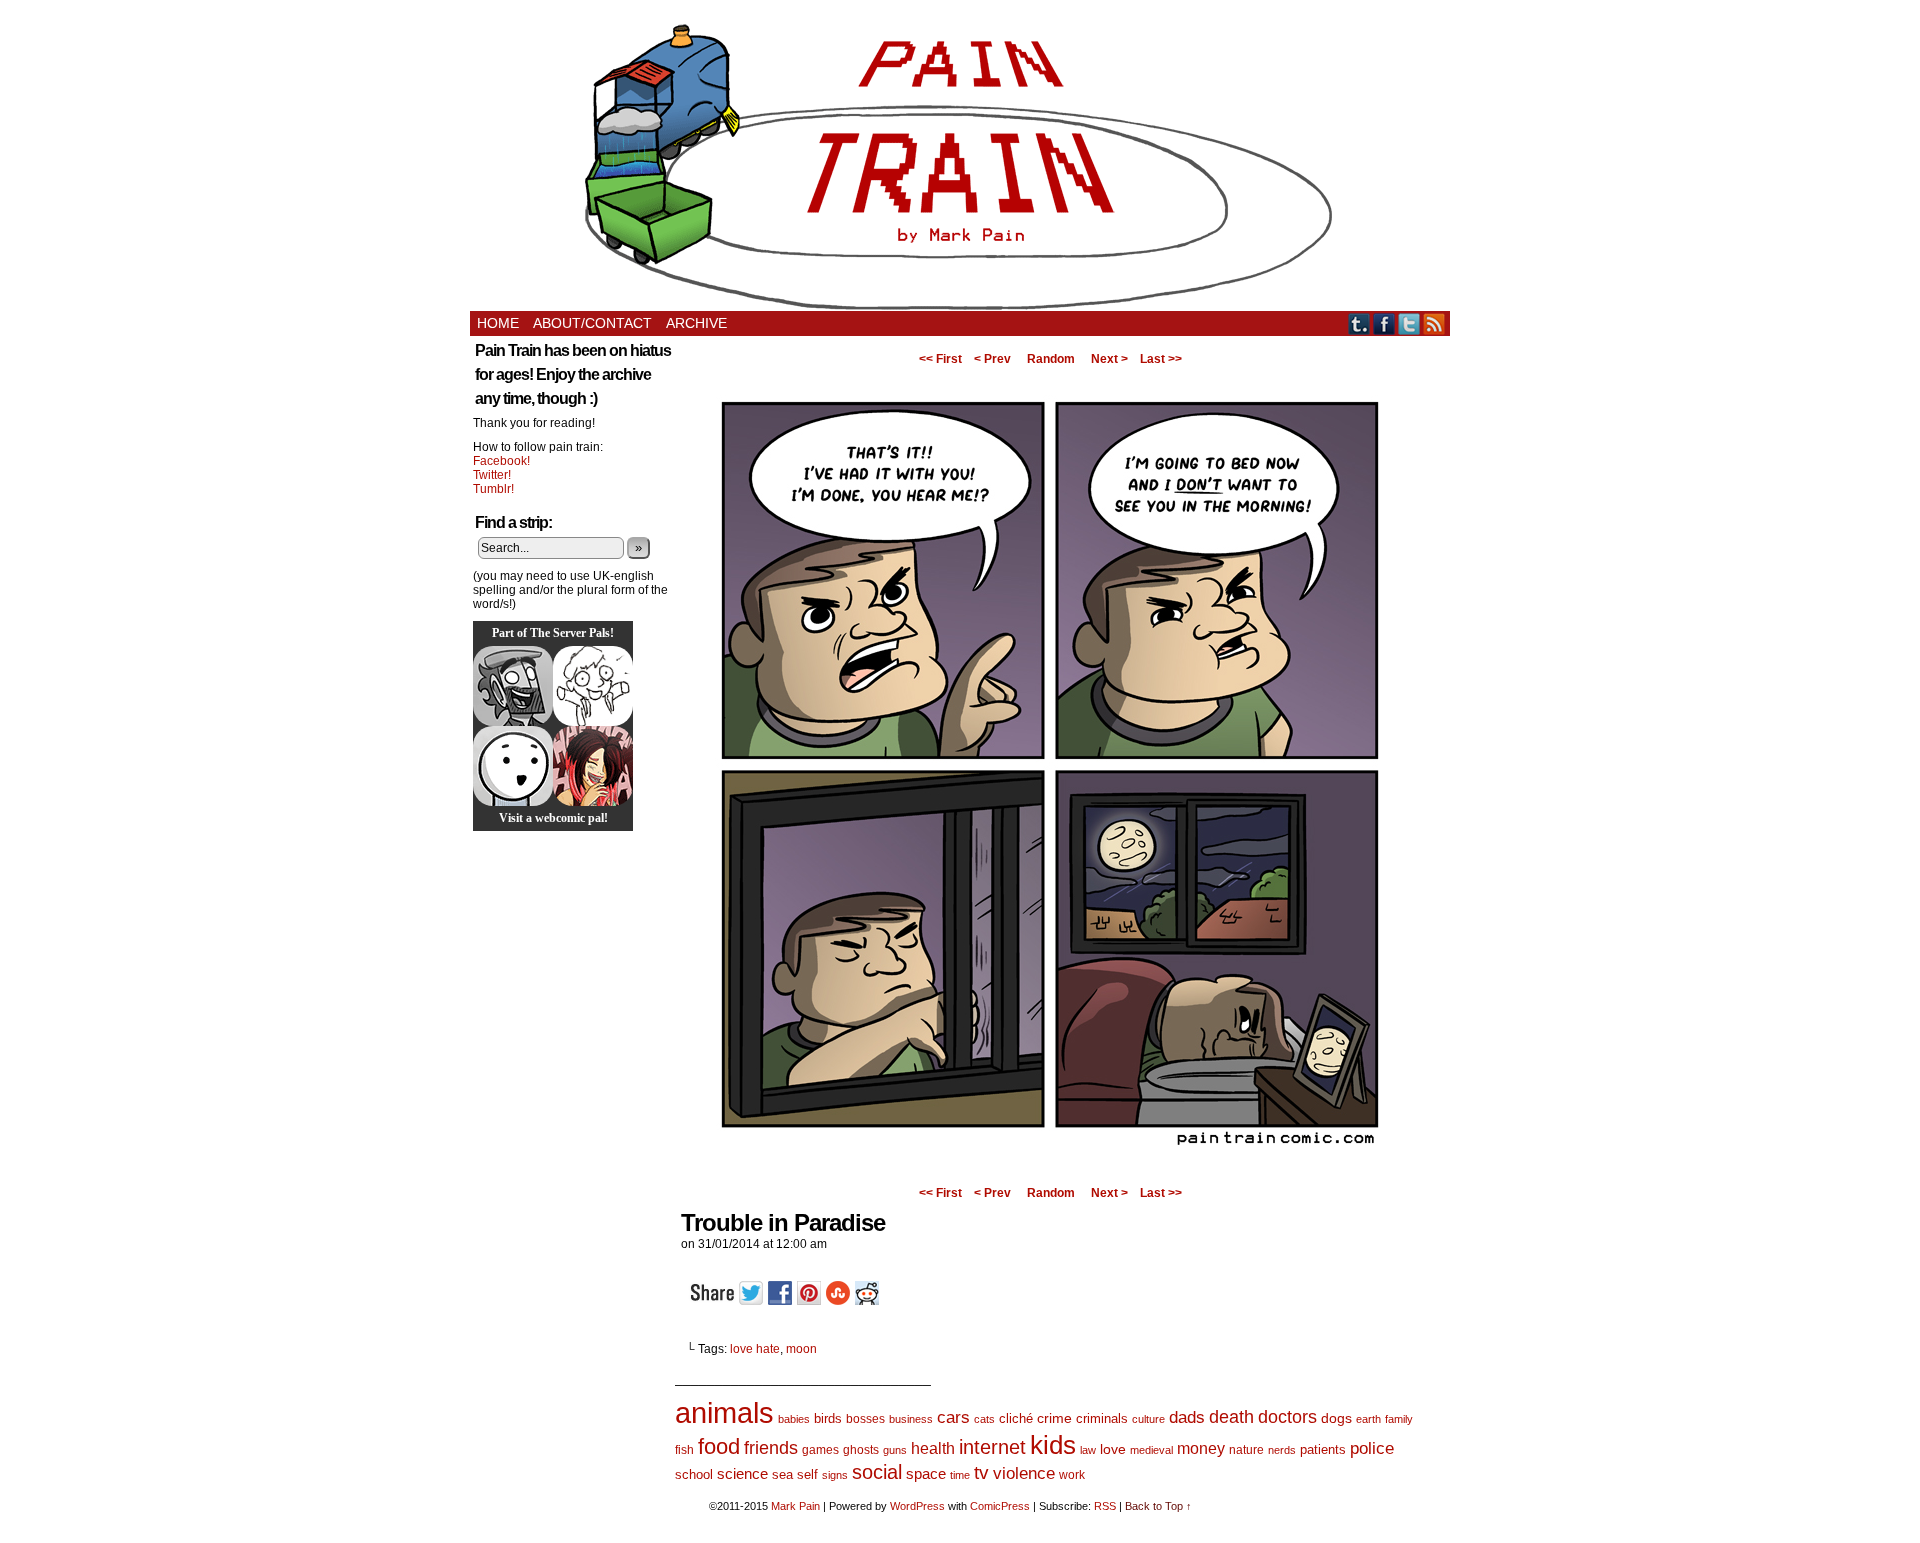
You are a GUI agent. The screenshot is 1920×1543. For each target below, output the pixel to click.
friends (771, 1447)
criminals (1102, 1419)
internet (992, 1447)
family (1399, 1419)
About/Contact (592, 323)
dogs (1336, 1418)
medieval (1151, 1450)
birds (828, 1418)
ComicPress (1000, 1506)
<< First (940, 359)
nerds (1282, 1450)
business (911, 1419)
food (719, 1446)
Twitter (1409, 323)
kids (1053, 1445)
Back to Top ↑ (1158, 1506)
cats (984, 1419)
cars (953, 1417)
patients (1323, 1450)
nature (1246, 1450)
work (1072, 1475)
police (1372, 1448)
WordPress (917, 1506)
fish (684, 1450)
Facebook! (501, 461)
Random (1051, 359)
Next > (1109, 359)
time (960, 1475)
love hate (755, 1349)
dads (1187, 1417)
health (933, 1448)
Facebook (1384, 323)
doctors (1287, 1416)
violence (1024, 1473)
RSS (1434, 323)
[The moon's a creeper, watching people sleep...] (1050, 1173)
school (694, 1474)
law (1088, 1450)
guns (895, 1450)
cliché (1016, 1418)
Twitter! (492, 475)
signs (835, 1475)
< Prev (992, 359)
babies (794, 1419)
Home (498, 323)
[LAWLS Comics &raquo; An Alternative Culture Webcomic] (593, 766)
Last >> (1161, 359)
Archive (696, 323)
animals (724, 1412)
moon (801, 1349)
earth (1368, 1419)
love (1113, 1449)
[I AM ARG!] (513, 686)
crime (1054, 1418)
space (926, 1473)
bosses (865, 1419)
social (877, 1472)
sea (782, 1474)
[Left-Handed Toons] (593, 686)
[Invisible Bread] (513, 766)
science (742, 1474)
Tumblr (1359, 323)
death (1231, 1416)
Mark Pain (795, 1506)
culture (1148, 1419)
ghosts (861, 1450)
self (807, 1474)
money (1201, 1448)
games (820, 1450)
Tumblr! (493, 489)
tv (981, 1472)
